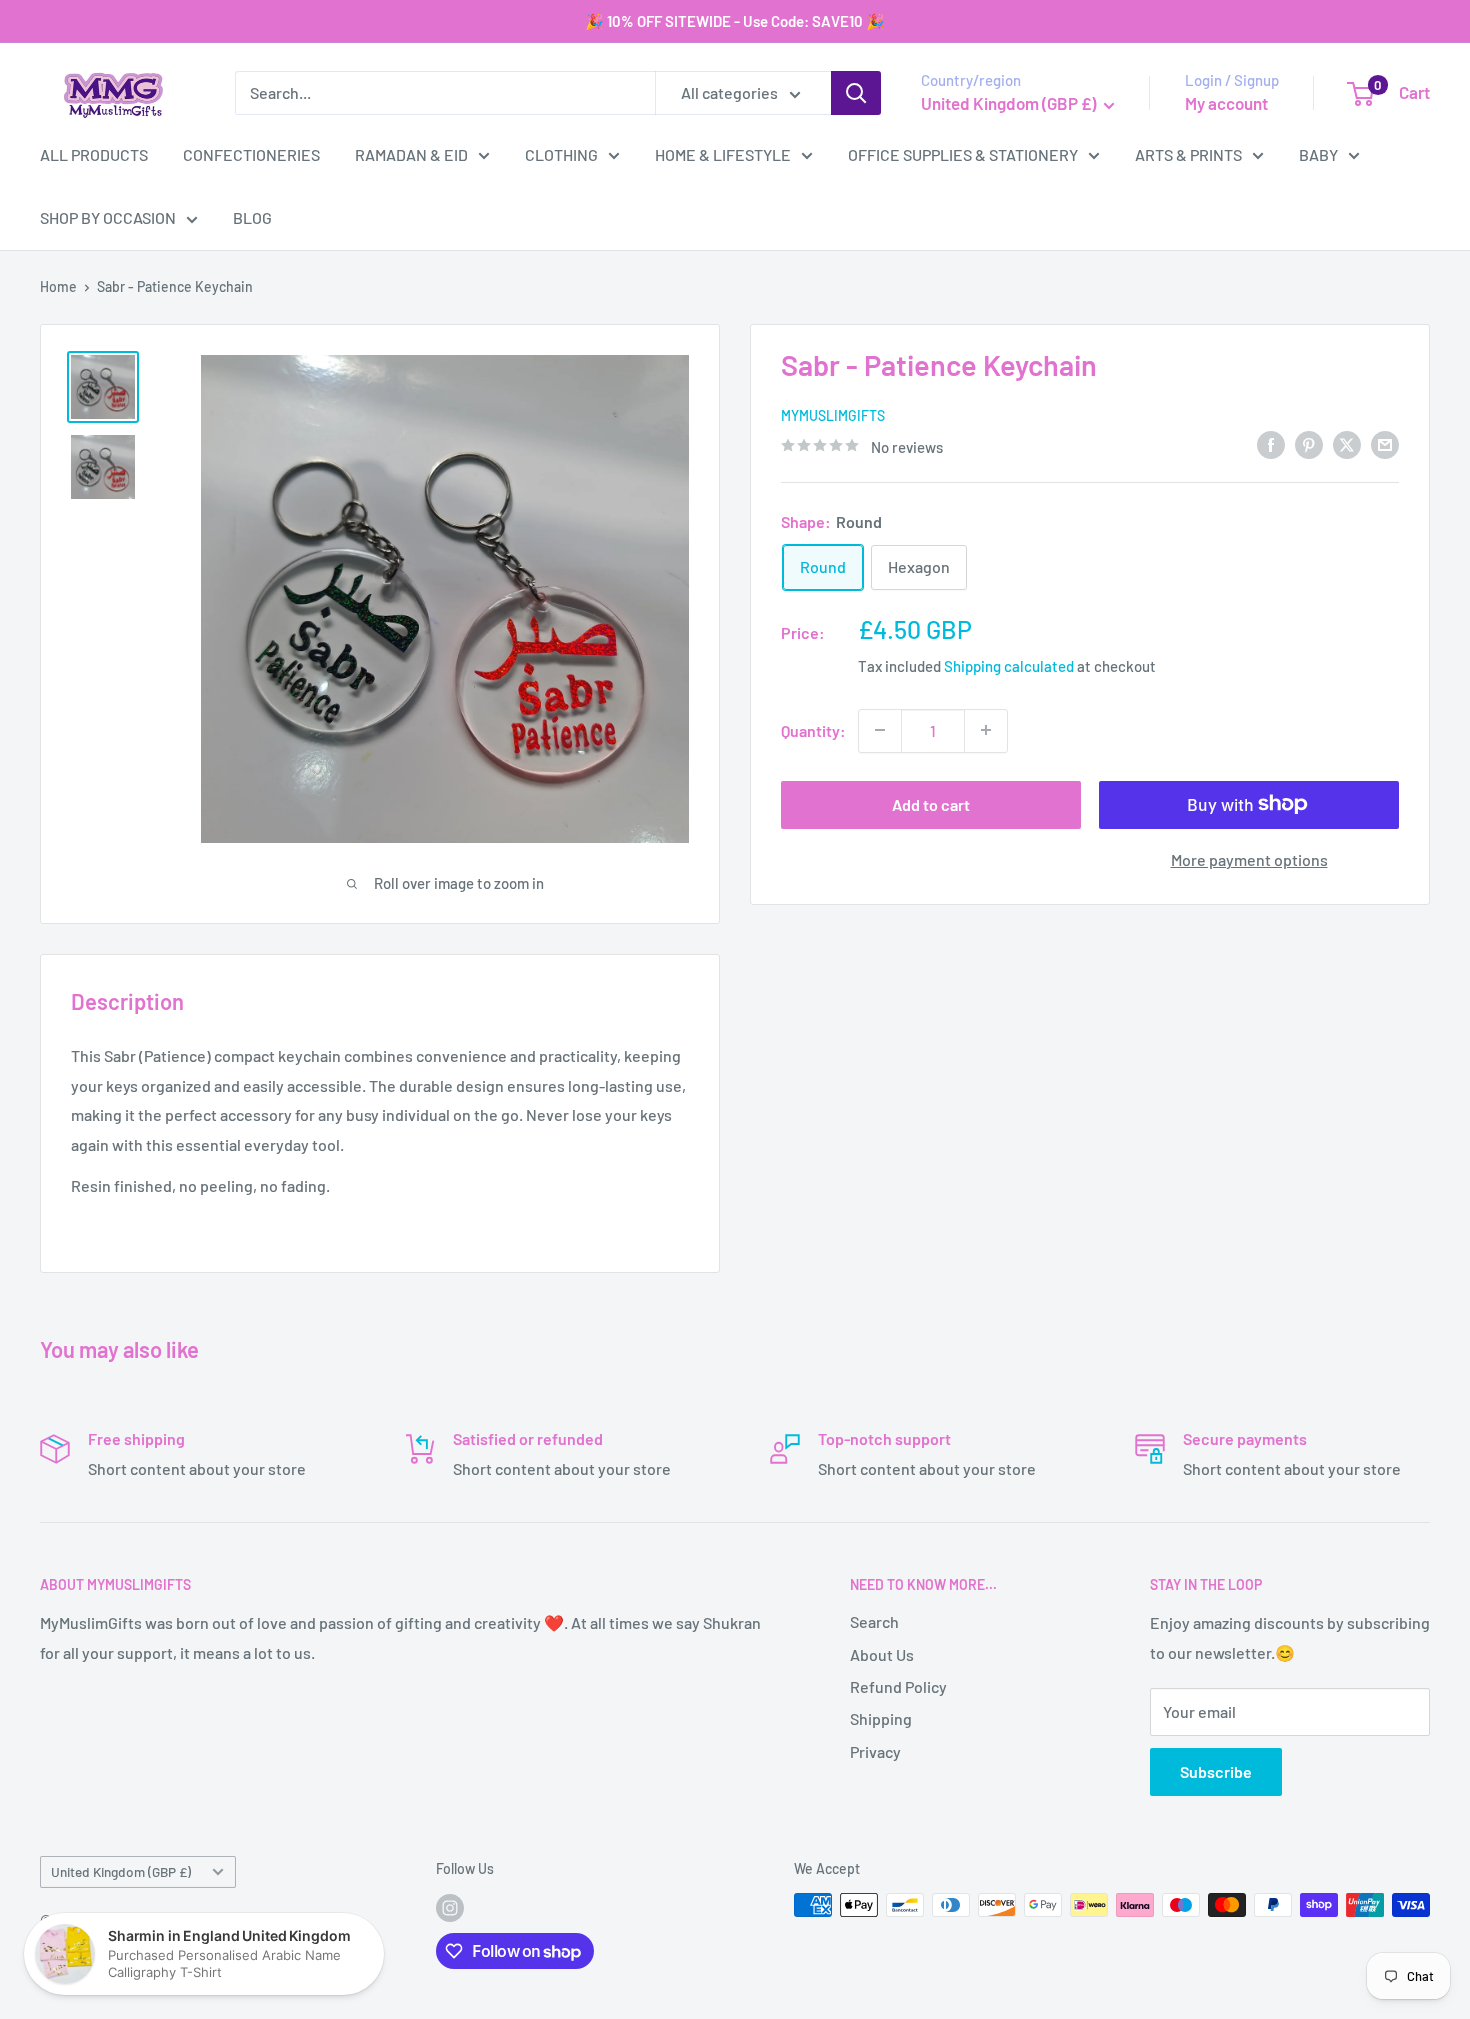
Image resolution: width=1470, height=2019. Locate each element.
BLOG (252, 217)
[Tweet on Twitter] (1347, 443)
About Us (882, 1654)
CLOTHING (561, 154)
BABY (1318, 154)
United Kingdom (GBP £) (121, 1871)
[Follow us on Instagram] (450, 1907)
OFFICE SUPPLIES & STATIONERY (963, 154)
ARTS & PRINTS (1188, 154)
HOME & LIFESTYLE (723, 154)
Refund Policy (898, 1686)
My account (1226, 103)
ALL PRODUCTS (94, 154)
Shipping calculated (1009, 666)
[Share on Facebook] (1271, 443)
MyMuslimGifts (833, 414)
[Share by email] (1385, 443)
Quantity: (813, 729)
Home (58, 286)
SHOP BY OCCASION (108, 217)
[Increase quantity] (986, 730)
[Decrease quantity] (880, 730)
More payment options (1249, 858)
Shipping (881, 1718)
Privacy (875, 1751)
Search (874, 1621)
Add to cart (931, 803)
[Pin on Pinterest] (1309, 443)
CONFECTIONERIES (251, 154)
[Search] (856, 93)
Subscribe (1216, 1771)
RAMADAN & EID (411, 154)
